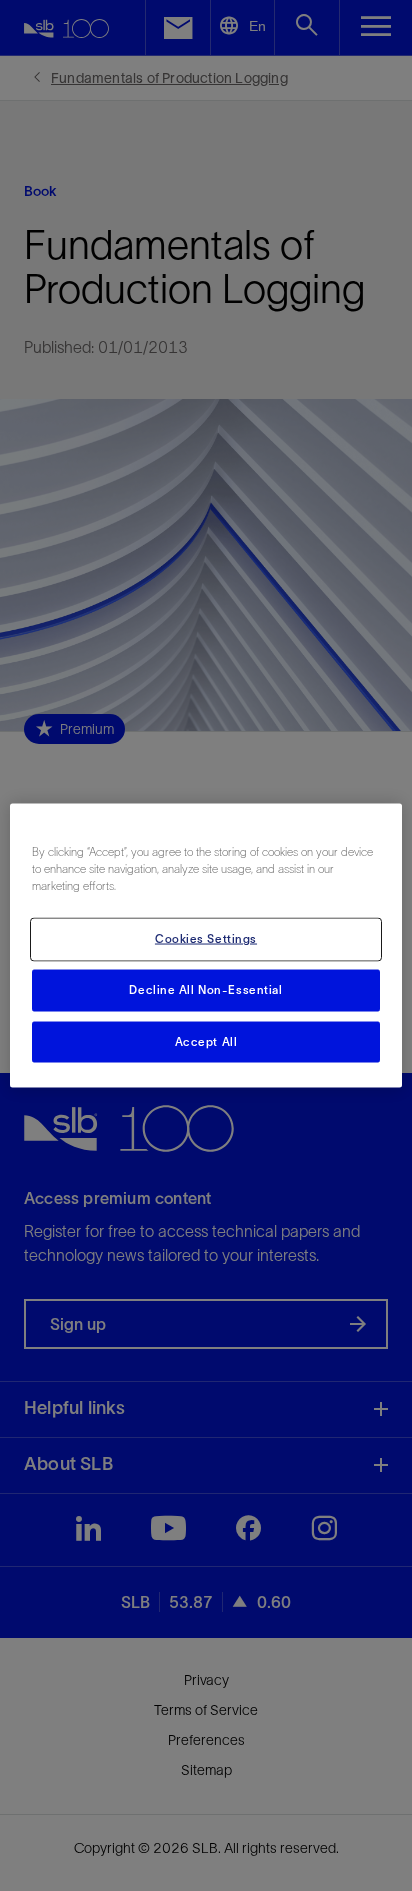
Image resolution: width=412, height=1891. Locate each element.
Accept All (206, 1041)
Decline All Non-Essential (205, 989)
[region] (205, 945)
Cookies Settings (206, 938)
